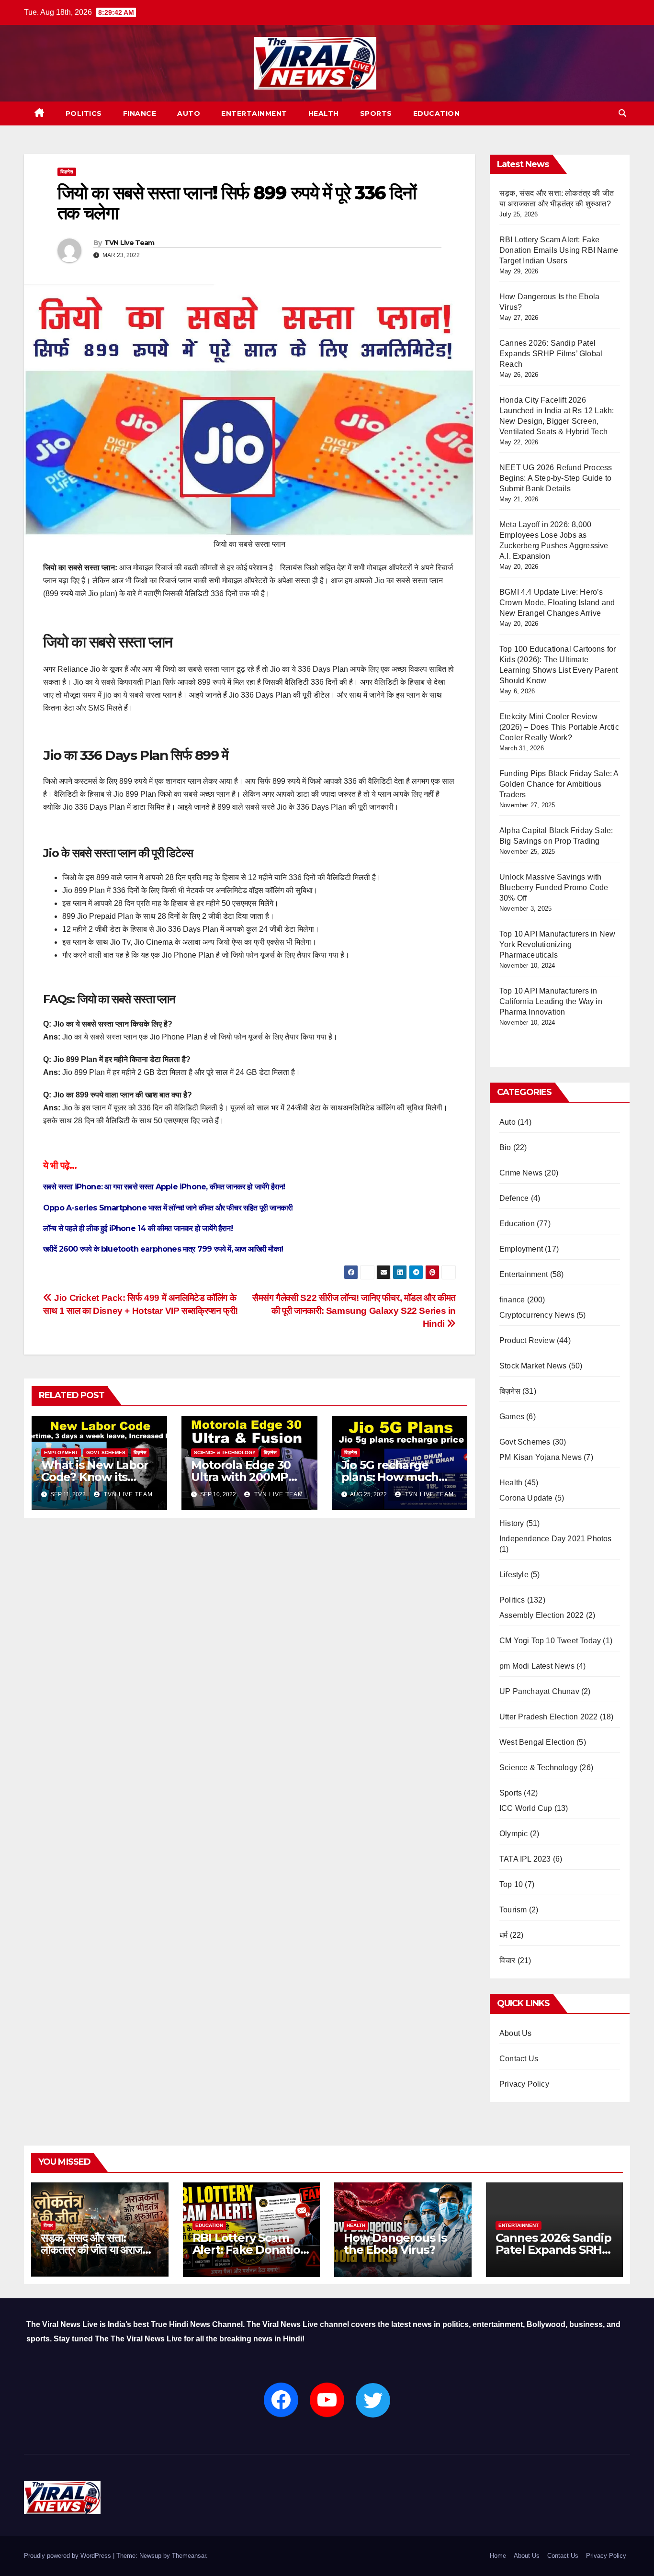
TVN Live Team (130, 243)
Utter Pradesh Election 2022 (548, 1717)
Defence (514, 1198)
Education (437, 113)
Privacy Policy (524, 2084)
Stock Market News (533, 1366)
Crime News (521, 1173)
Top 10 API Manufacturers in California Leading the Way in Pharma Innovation (551, 1001)
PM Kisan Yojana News (541, 1457)
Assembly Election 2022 (541, 1615)
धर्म (503, 1935)
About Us (516, 2033)
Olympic (513, 1834)
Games (512, 1417)
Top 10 (511, 1884)
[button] (622, 113)
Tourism (513, 1910)
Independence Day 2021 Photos (556, 1539)
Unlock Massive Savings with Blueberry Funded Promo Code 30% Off (554, 887)
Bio (505, 1147)
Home (498, 2556)
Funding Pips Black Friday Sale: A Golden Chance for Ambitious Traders (559, 784)
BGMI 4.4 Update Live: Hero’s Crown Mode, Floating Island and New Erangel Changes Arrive (557, 603)
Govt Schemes (106, 1452)
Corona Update (526, 1498)
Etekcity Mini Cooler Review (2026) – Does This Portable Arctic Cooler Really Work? (559, 727)
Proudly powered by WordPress (68, 2556)
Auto (189, 113)
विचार (507, 1960)
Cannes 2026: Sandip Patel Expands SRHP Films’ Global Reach (551, 354)
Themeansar (189, 2556)
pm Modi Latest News (537, 1666)
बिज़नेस (67, 172)
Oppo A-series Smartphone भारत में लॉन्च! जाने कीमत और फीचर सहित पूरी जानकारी (168, 1208)
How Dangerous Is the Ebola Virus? (395, 2244)
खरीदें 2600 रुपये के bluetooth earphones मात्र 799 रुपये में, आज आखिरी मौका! (164, 1249)
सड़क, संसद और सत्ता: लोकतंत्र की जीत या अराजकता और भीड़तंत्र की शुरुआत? (100, 2250)
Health (324, 113)
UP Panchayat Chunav (539, 1691)
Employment (61, 1452)
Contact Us (519, 2059)
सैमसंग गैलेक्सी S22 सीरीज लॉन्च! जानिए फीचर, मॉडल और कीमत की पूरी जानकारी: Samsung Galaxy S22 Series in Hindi (354, 1311)
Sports (376, 113)
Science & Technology (225, 1452)
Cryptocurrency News (537, 1315)
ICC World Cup (526, 1808)
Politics (84, 113)
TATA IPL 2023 (525, 1859)
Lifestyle (514, 1575)
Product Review (527, 1340)
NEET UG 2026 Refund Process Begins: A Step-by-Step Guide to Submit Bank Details (556, 478)
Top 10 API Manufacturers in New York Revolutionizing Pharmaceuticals (557, 944)
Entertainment (254, 113)
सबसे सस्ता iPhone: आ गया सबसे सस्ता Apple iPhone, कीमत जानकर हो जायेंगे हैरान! (164, 1187)
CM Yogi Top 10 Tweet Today (550, 1641)
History (512, 1523)
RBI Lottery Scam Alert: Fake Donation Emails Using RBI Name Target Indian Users (559, 250)
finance (140, 113)
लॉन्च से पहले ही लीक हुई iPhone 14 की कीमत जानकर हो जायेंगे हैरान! (138, 1228)
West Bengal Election (537, 1742)
